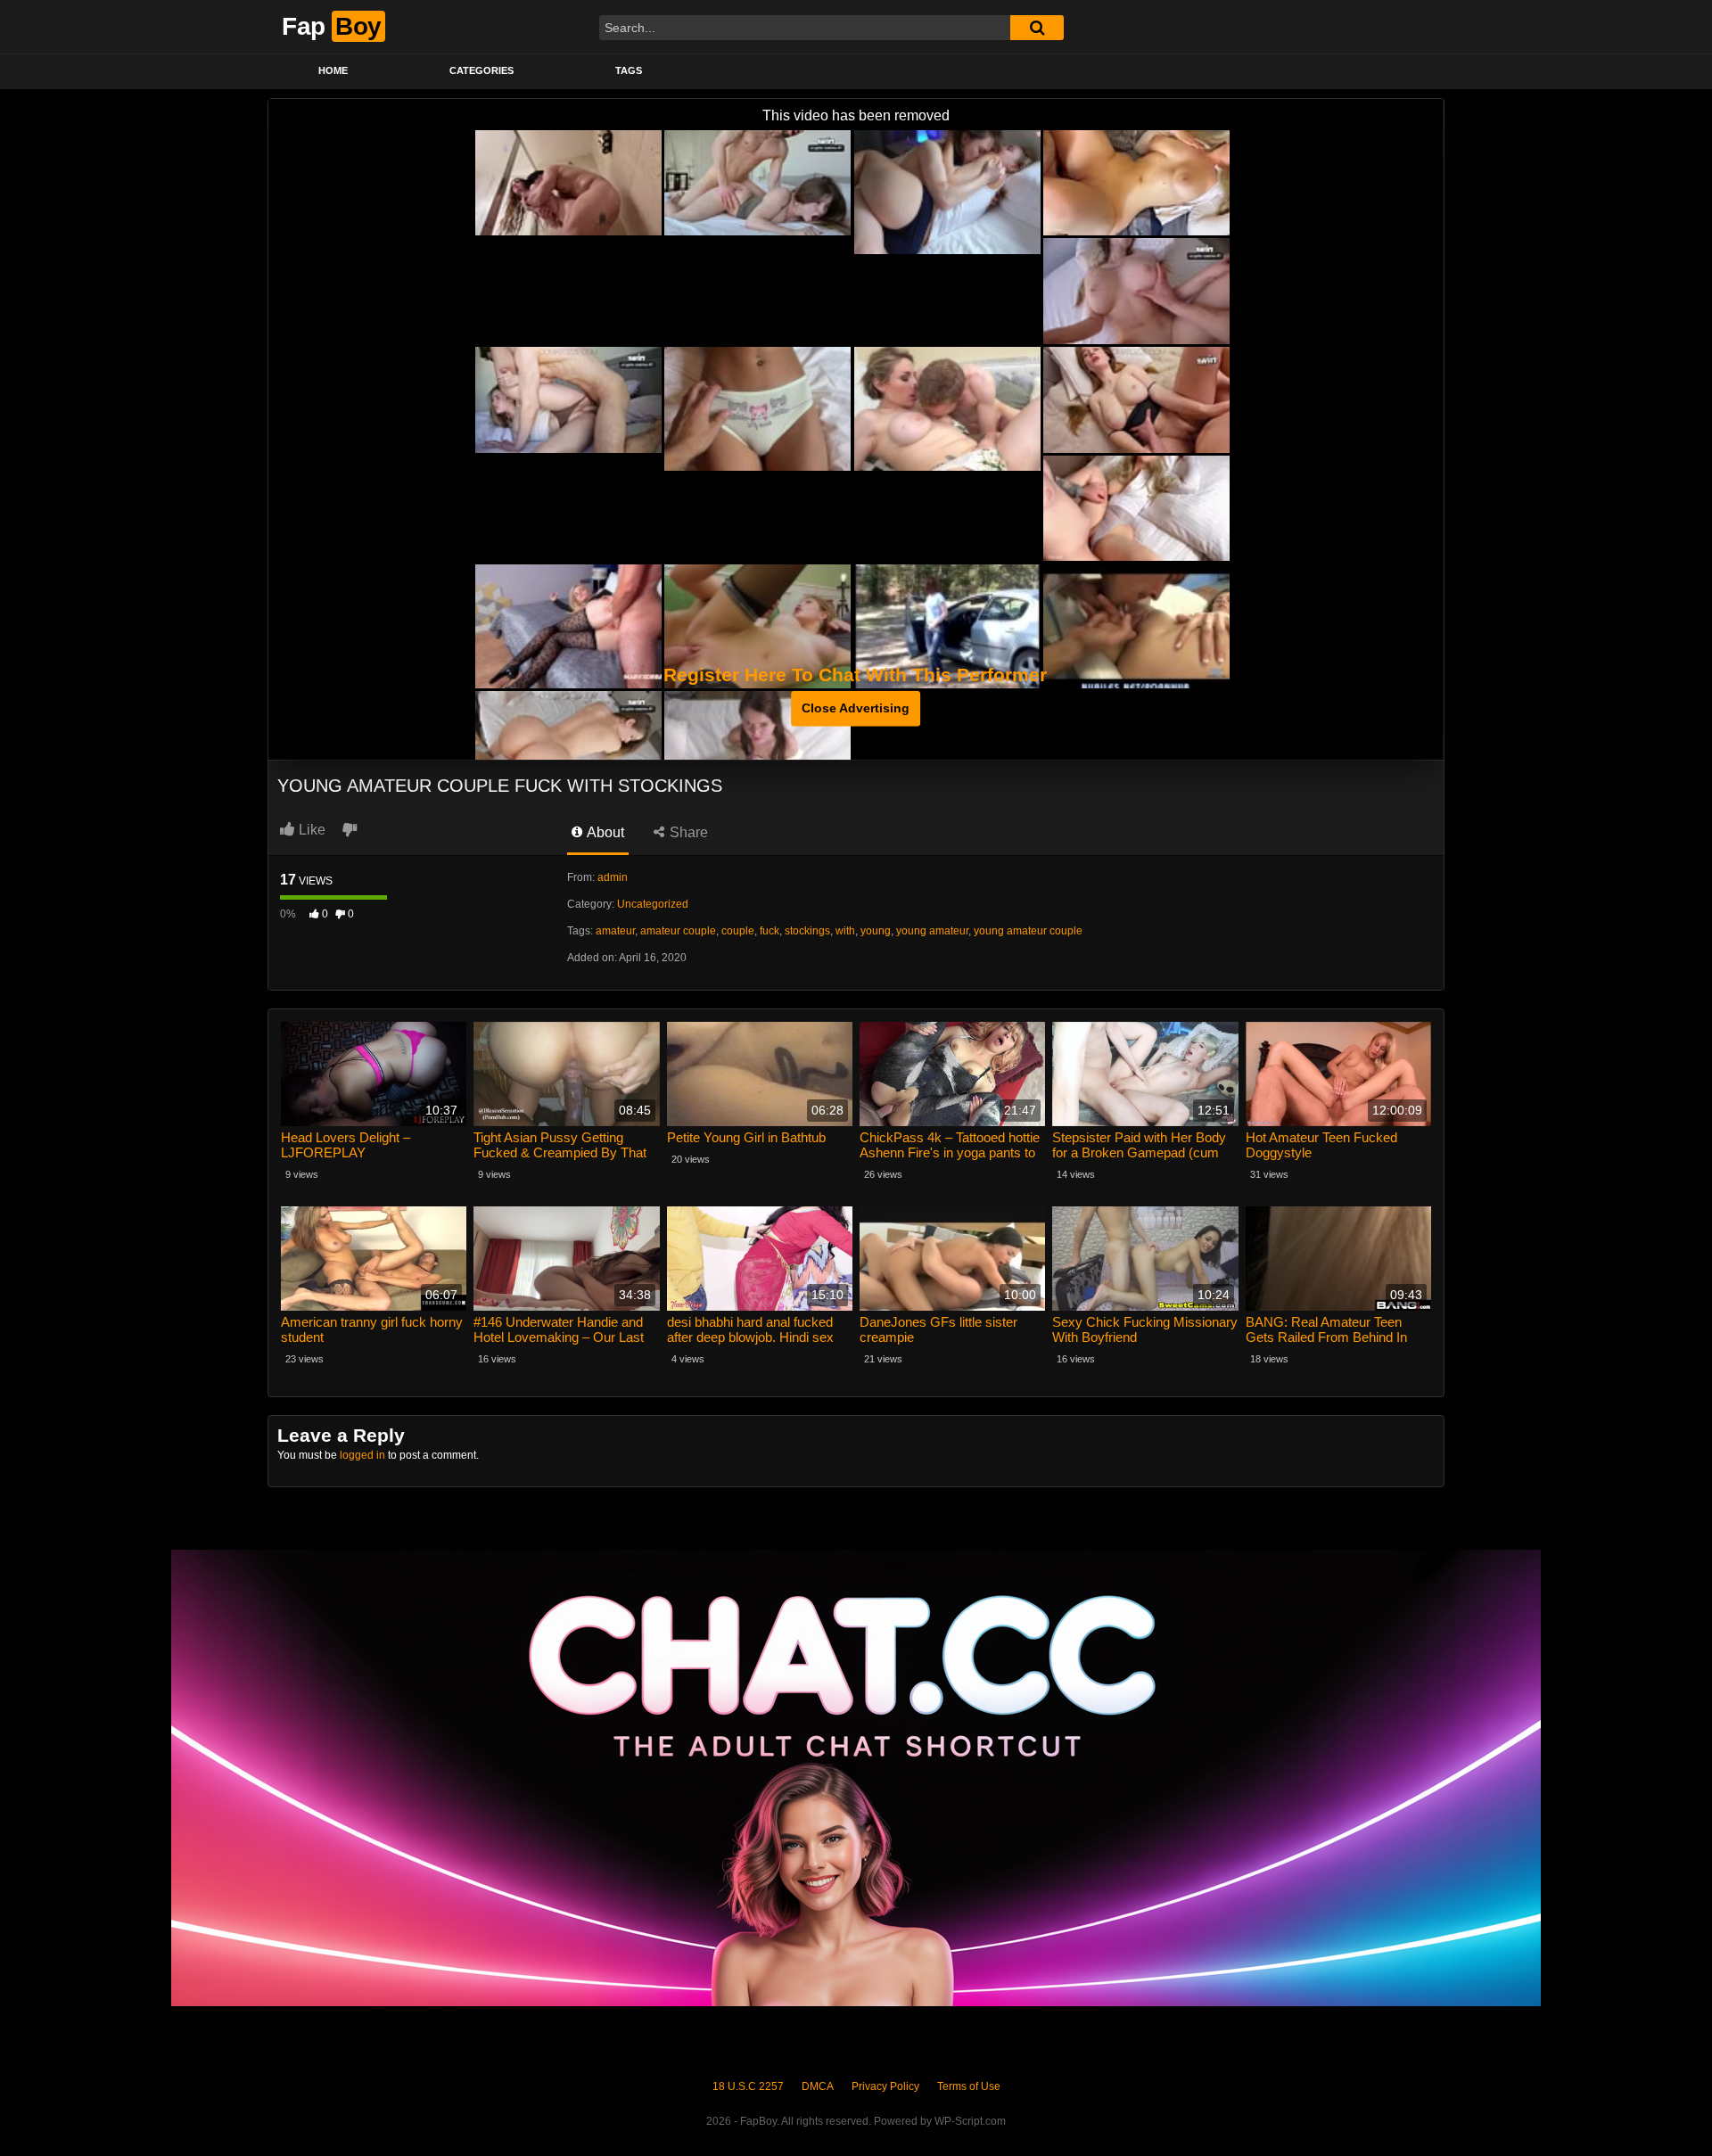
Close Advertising (856, 708)
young (876, 931)
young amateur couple (1028, 931)
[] (1037, 28)
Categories (481, 70)
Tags (629, 70)
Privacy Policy (885, 2086)
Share (687, 832)
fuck (770, 931)
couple (738, 931)
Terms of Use (969, 2086)
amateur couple (678, 931)
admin (613, 877)
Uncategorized (653, 904)
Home (333, 70)
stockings (807, 931)
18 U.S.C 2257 (748, 2086)
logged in (362, 1455)
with (845, 931)
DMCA (818, 2086)
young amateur (932, 931)
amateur (615, 931)
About (604, 832)
